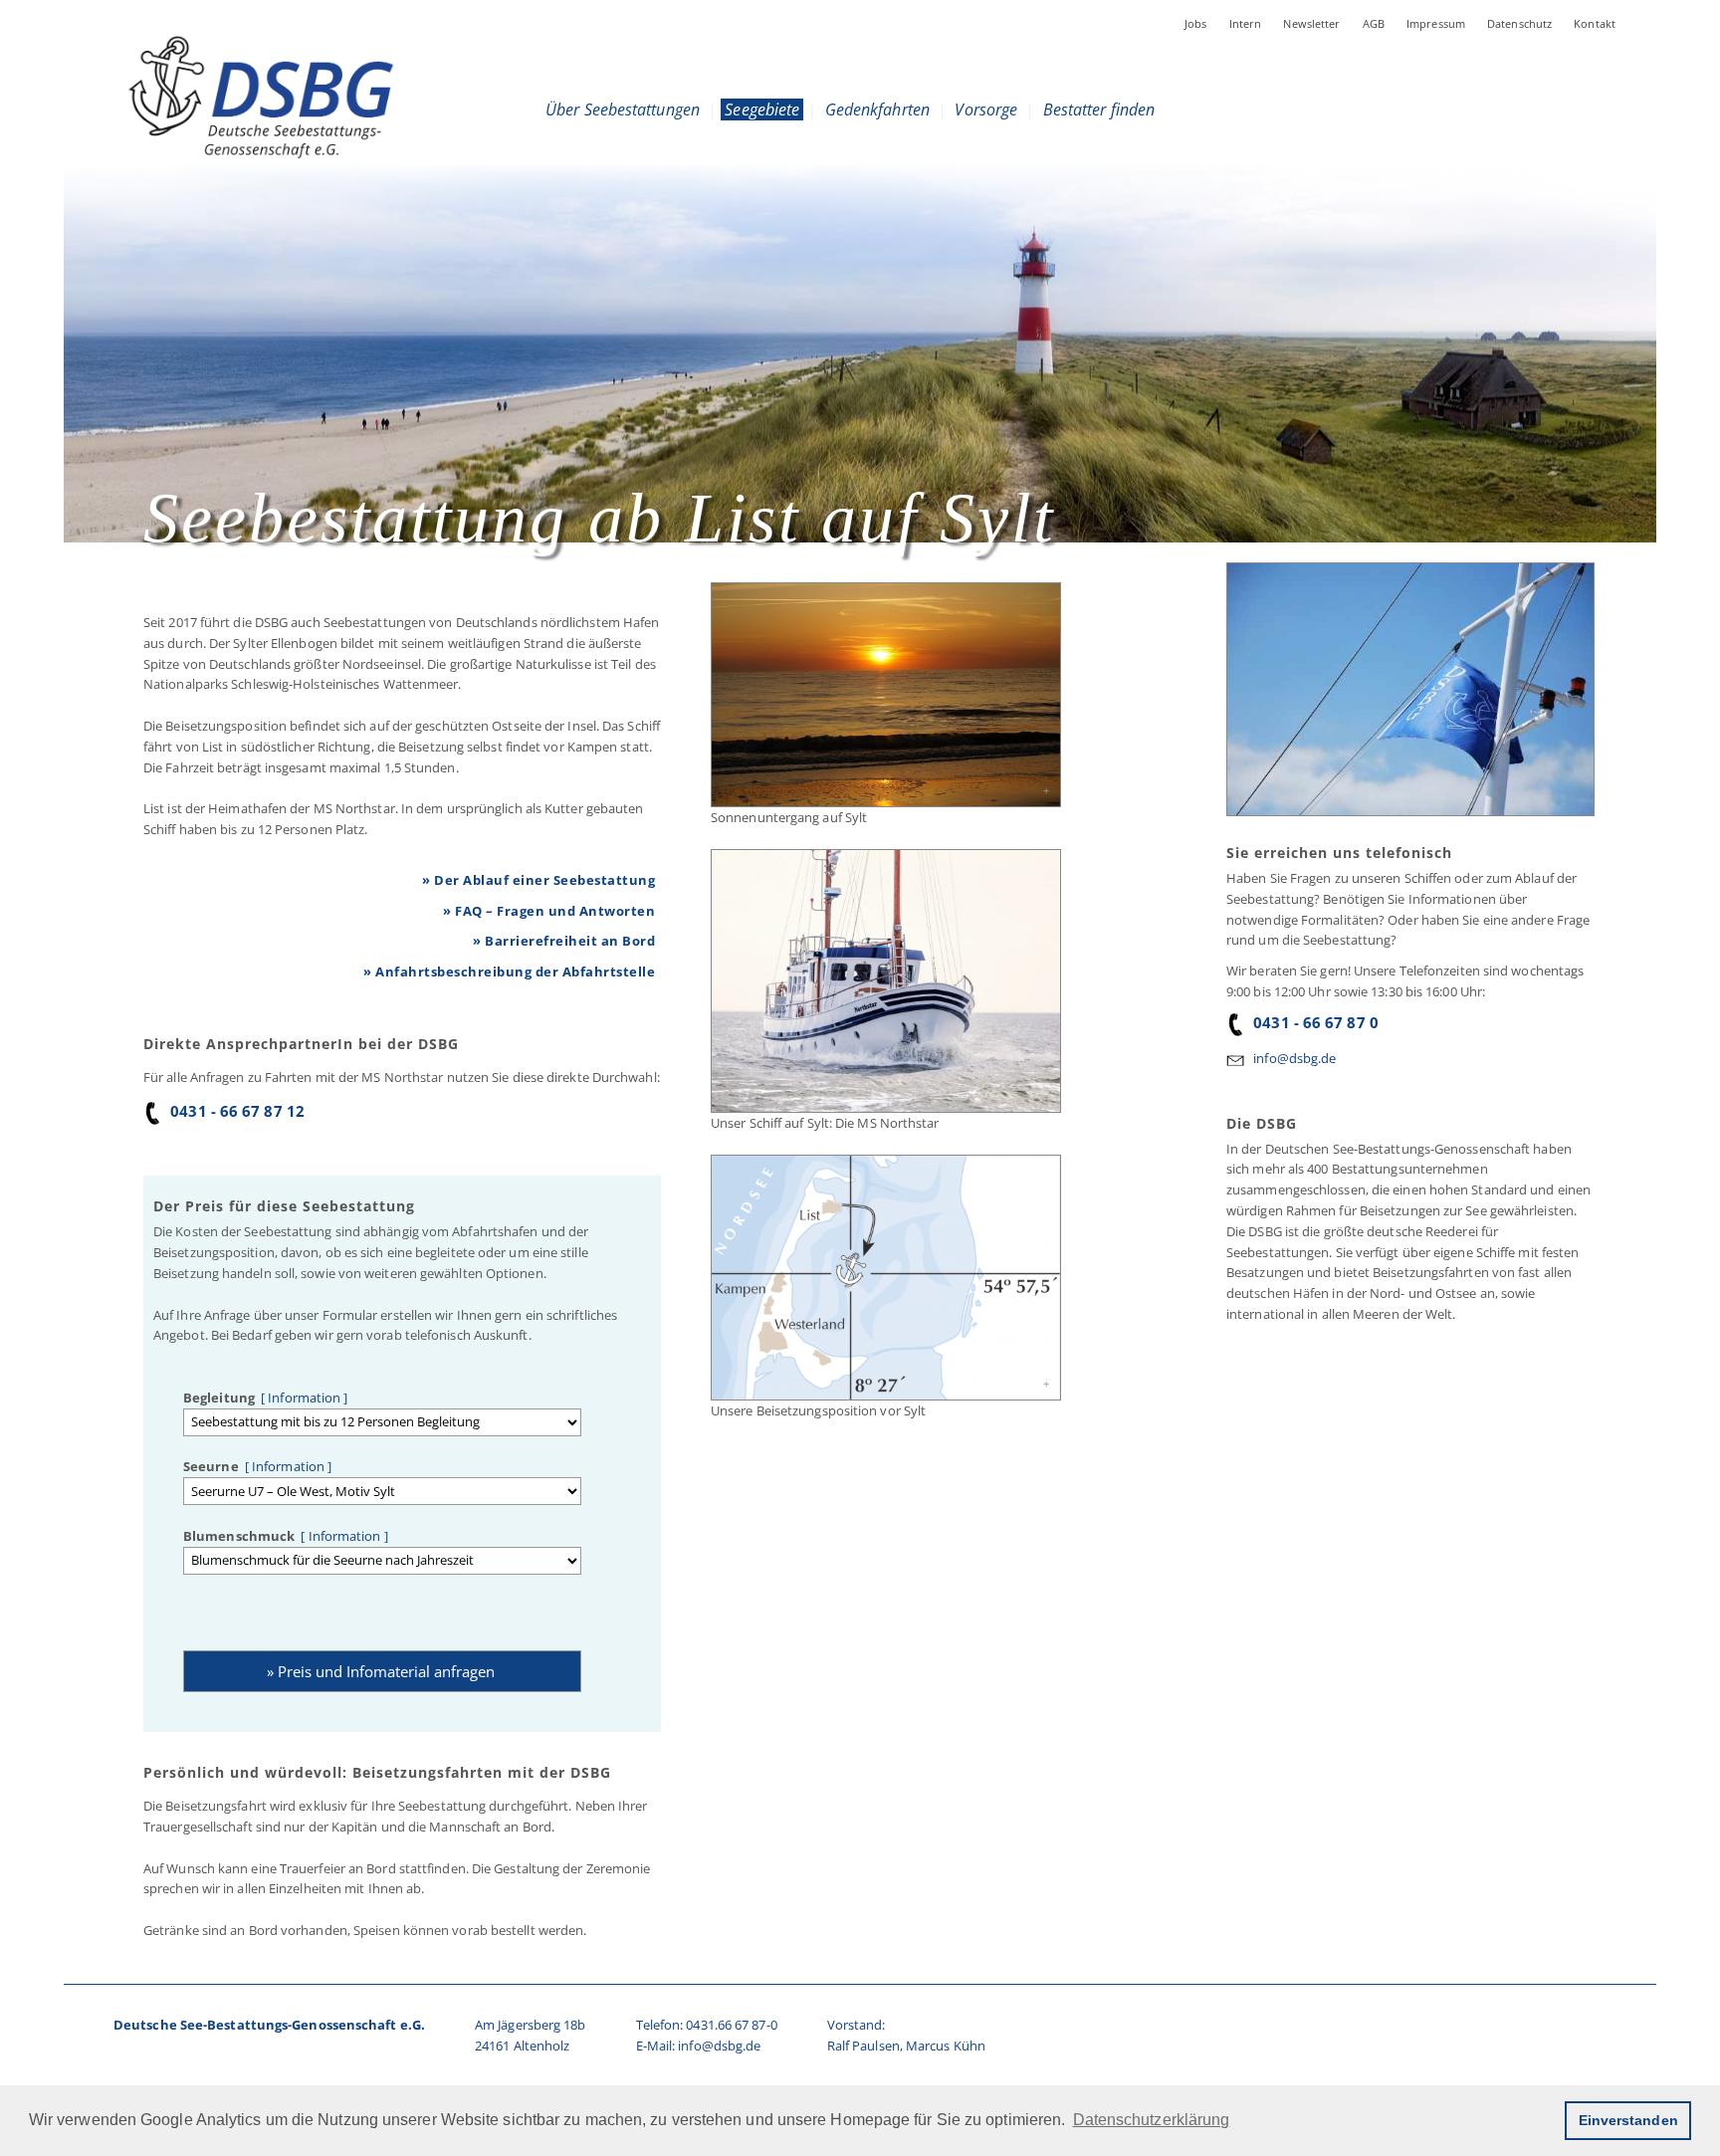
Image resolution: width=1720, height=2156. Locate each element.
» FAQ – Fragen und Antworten (549, 911)
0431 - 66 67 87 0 (1316, 1022)
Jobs (1196, 23)
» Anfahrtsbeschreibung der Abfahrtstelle (509, 971)
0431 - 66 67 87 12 (237, 1111)
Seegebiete (762, 109)
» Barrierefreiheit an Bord (564, 941)
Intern (1246, 23)
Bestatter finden (1099, 109)
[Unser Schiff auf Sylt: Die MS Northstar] (885, 981)
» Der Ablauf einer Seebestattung (538, 880)
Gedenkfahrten (877, 109)
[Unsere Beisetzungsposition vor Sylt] (885, 1278)
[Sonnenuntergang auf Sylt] (885, 695)
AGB (1374, 23)
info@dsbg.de (1294, 1058)
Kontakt (1595, 23)
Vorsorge (986, 109)
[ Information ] (302, 1398)
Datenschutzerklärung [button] (1152, 2120)
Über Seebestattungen (623, 109)
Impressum (1436, 23)
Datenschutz (1519, 23)
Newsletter (1311, 23)
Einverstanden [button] (1628, 2120)
